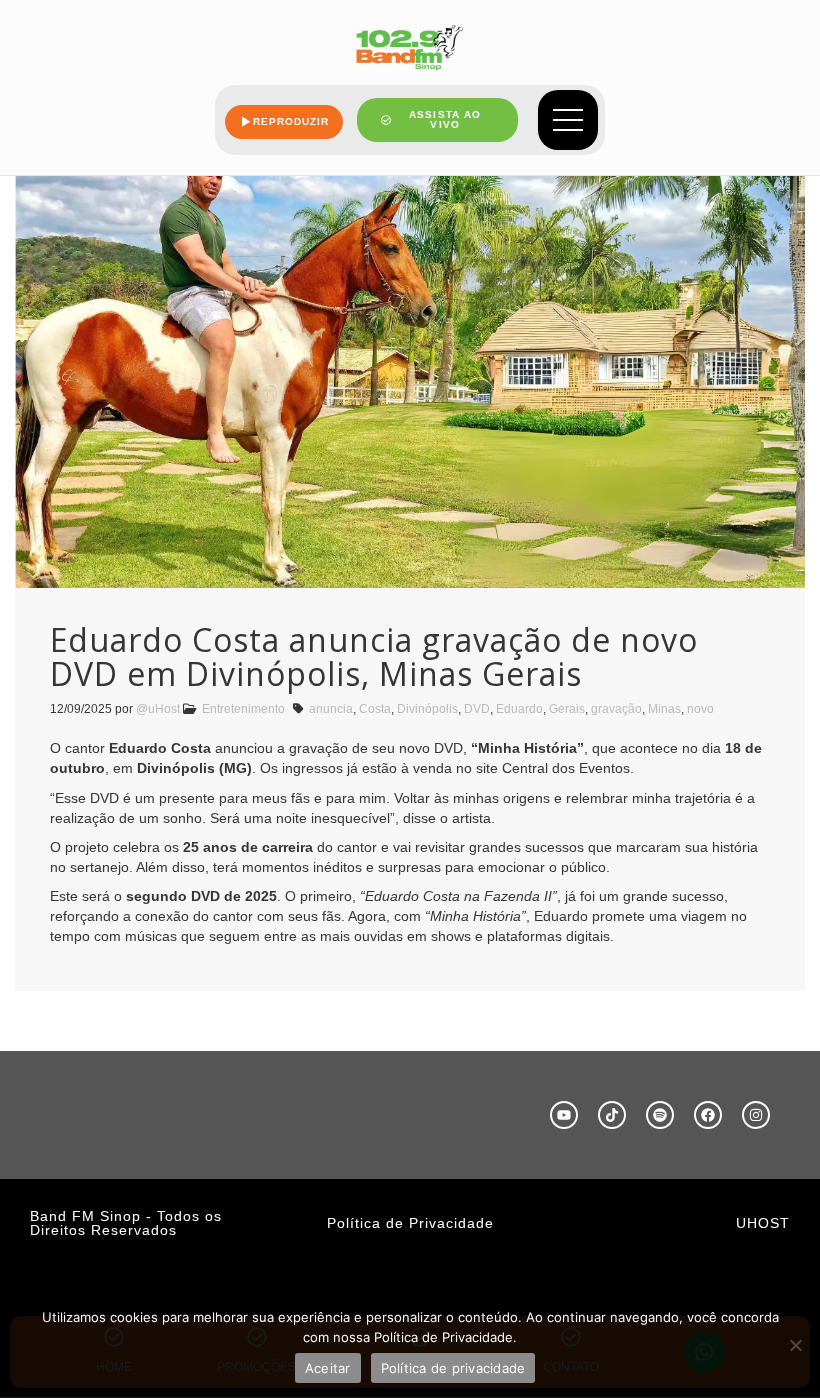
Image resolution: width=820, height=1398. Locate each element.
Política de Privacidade (410, 1223)
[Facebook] (708, 1115)
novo (700, 709)
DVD (477, 709)
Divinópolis (427, 709)
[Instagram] (756, 1115)
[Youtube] (564, 1115)
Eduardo (519, 709)
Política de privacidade (453, 1368)
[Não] (795, 1345)
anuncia (331, 709)
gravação (616, 709)
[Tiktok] (612, 1115)
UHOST (763, 1223)
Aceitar (328, 1368)
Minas (664, 709)
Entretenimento (243, 709)
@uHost (158, 709)
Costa (375, 709)
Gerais (567, 709)
